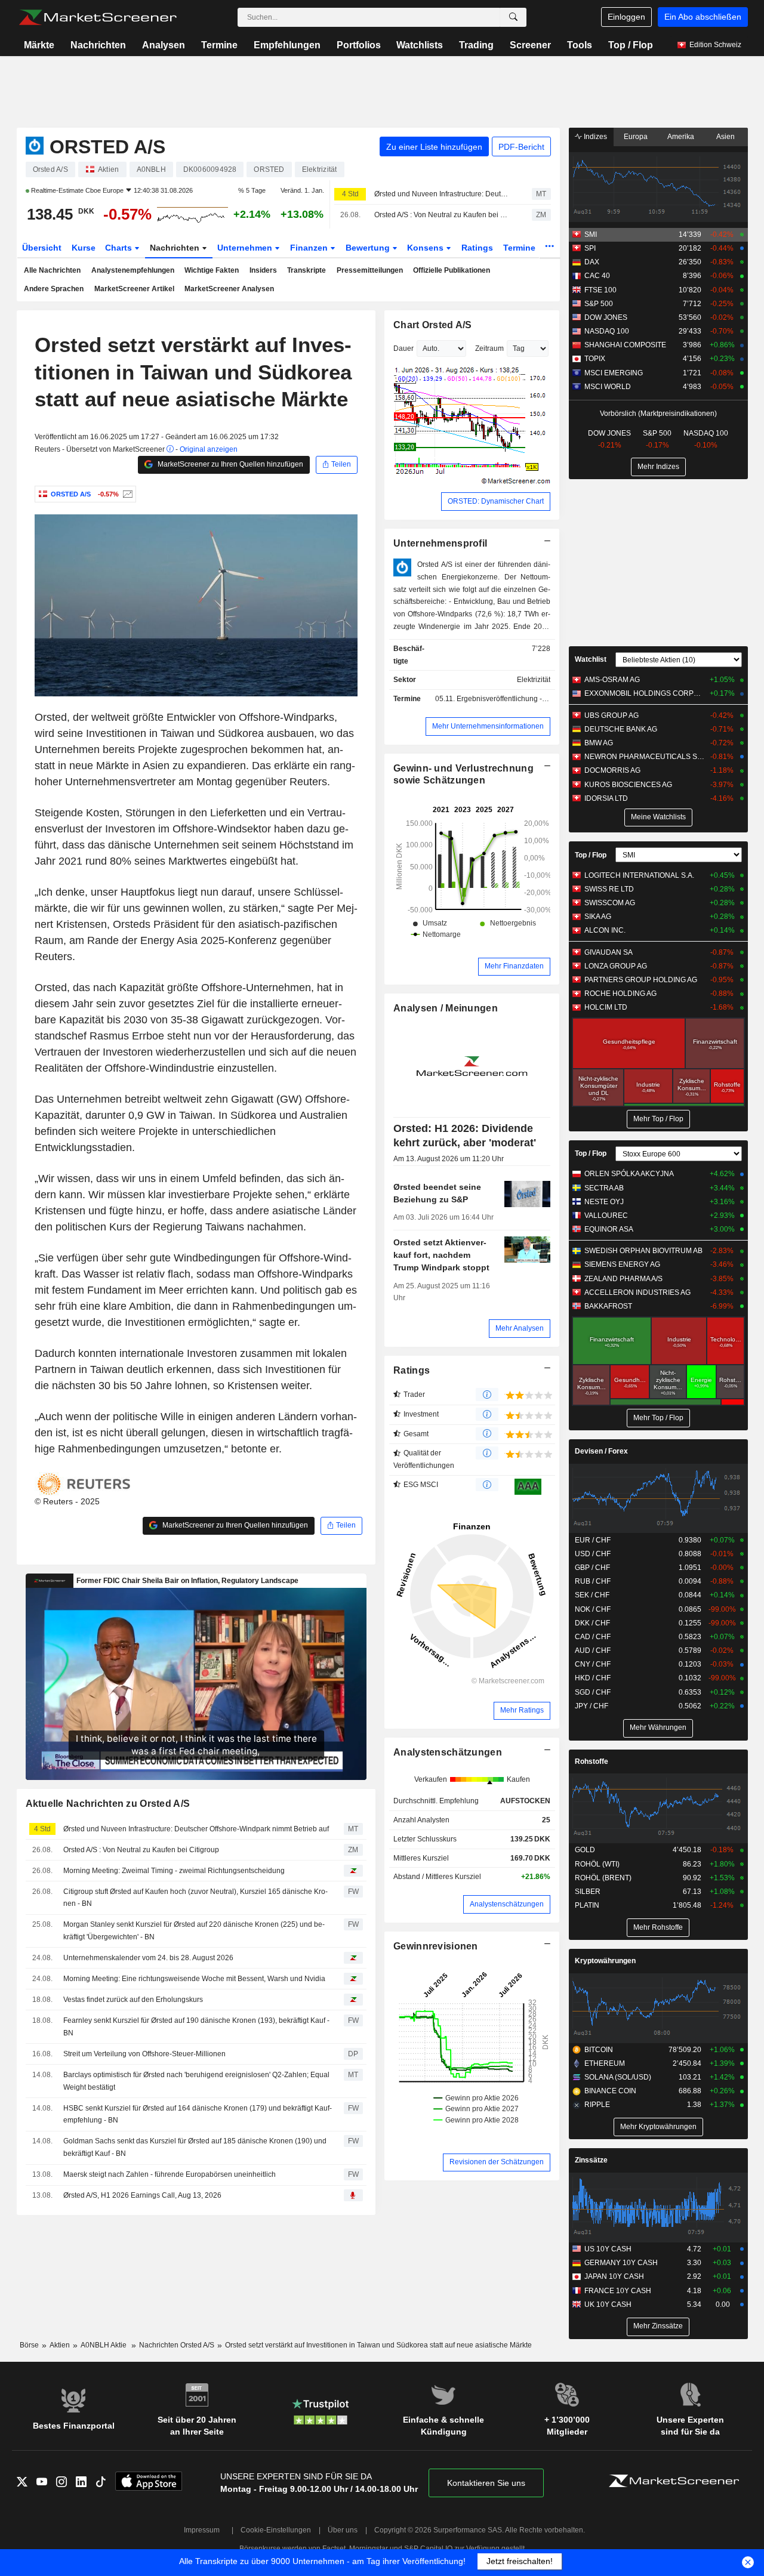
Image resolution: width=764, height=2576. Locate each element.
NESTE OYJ (604, 1202)
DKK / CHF (592, 1623)
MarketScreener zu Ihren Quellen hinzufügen (229, 464)
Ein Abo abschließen (703, 17)
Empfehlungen (287, 45)
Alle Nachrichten (52, 270)
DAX (592, 262)
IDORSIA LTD (606, 798)
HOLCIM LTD (606, 1007)
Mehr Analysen (520, 1328)
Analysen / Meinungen (446, 1008)
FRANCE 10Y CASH (618, 2291)
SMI (591, 235)
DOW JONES (606, 317)
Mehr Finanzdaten (514, 966)
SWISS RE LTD (609, 889)
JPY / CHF (592, 1706)
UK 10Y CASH (608, 2304)
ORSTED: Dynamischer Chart (496, 501)
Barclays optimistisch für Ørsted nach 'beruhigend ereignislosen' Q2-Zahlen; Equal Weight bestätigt (196, 2081)
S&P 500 (599, 304)
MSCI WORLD (608, 387)
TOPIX (595, 359)
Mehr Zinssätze (658, 2326)
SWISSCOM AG (610, 903)
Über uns (343, 2530)
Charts (120, 248)
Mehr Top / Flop (658, 1119)
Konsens (426, 248)
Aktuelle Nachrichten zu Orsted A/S (108, 1804)
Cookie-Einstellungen (276, 2530)
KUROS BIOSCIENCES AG (628, 785)
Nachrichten (98, 45)
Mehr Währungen (658, 1727)
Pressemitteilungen (370, 270)
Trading (476, 45)
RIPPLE (597, 2105)
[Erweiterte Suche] (513, 17)
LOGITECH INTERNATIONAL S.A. (639, 875)
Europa (636, 137)
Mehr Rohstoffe (658, 1927)
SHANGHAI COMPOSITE (625, 345)
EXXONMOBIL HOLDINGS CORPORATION (644, 693)
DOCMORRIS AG (612, 770)
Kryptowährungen (605, 1961)
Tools (580, 45)
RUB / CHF (593, 1581)
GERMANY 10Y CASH (621, 2263)
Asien (726, 137)
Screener (530, 45)
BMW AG (599, 743)
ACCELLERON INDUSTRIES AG (637, 1292)
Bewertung (369, 248)
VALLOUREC (606, 1215)
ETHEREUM (605, 2063)
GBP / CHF (592, 1568)
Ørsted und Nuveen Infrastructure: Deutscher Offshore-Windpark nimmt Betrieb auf (443, 194)
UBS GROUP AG (611, 715)
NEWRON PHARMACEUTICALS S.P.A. (644, 757)
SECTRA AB (604, 1188)
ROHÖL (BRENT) (603, 1878)
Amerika (681, 137)
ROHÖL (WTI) (597, 1864)
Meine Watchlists (658, 817)
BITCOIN (599, 2050)
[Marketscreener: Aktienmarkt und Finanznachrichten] (98, 17)
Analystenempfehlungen (133, 270)
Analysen (164, 45)
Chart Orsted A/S (433, 325)
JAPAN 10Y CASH (614, 2276)
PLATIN (587, 1905)
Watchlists (420, 45)
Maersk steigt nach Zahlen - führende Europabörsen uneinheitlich (170, 2174)
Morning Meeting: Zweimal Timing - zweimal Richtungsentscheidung (174, 1871)
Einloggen (626, 17)
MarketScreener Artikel (134, 289)
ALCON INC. (605, 930)
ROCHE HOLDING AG (620, 994)
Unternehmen (246, 248)
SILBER (588, 1892)
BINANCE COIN (610, 2091)
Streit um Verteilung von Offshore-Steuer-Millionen (144, 2054)
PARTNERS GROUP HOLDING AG (641, 980)
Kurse (84, 248)
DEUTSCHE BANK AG (621, 729)
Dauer (403, 348)
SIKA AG (598, 917)
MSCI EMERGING (614, 373)
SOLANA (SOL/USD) (618, 2077)
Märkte (39, 45)
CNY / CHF (593, 1664)
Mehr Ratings (522, 1710)
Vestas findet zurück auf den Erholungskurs (133, 2000)
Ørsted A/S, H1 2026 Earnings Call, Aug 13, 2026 (142, 2195)
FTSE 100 (600, 290)
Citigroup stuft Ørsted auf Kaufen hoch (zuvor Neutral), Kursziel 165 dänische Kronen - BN (195, 1898)
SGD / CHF (593, 1692)
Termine (219, 45)
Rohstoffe (592, 1761)
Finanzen (310, 248)
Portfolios (359, 45)
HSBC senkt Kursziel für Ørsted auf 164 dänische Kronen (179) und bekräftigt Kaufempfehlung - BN (198, 2114)
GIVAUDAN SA (609, 952)
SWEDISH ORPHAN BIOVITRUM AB (643, 1251)
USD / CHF (593, 1554)
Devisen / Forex (601, 1451)
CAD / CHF (593, 1637)
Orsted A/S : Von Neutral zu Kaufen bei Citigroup (443, 215)
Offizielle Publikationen (452, 270)
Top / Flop (631, 45)
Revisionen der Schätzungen (497, 2162)
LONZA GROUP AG (616, 966)
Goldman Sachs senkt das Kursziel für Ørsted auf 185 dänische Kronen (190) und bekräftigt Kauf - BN (195, 2147)
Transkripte (306, 270)
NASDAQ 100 (607, 331)
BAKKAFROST (608, 1306)
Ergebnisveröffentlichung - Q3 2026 (514, 699)
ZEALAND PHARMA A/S (623, 1279)
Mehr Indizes (658, 467)
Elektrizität (534, 680)
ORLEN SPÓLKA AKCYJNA (629, 1174)
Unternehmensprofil (440, 543)
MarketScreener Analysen (229, 289)
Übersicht (42, 248)
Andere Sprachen (54, 289)
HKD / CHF (593, 1678)
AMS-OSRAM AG (612, 680)
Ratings (477, 248)
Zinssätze (591, 2160)
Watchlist (591, 659)
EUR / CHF (593, 1540)
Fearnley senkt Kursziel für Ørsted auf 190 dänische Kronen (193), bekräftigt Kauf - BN (196, 2027)
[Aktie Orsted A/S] (126, 494)
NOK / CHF (593, 1609)
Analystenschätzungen (448, 1752)
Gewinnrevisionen (436, 1946)
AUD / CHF (593, 1651)
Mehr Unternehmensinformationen (488, 726)
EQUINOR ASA (609, 1229)
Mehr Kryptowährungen (658, 2127)
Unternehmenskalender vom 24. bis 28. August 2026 (148, 1958)
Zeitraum (489, 348)
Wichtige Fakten (212, 270)
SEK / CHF (592, 1595)
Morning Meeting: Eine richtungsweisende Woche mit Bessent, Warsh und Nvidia (194, 1979)
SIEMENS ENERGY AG (622, 1264)
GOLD (585, 1850)
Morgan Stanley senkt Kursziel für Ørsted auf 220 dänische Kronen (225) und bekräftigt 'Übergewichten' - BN (194, 1931)
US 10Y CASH (608, 2249)
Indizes (594, 137)
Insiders (263, 270)
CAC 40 (597, 276)
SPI (590, 248)
